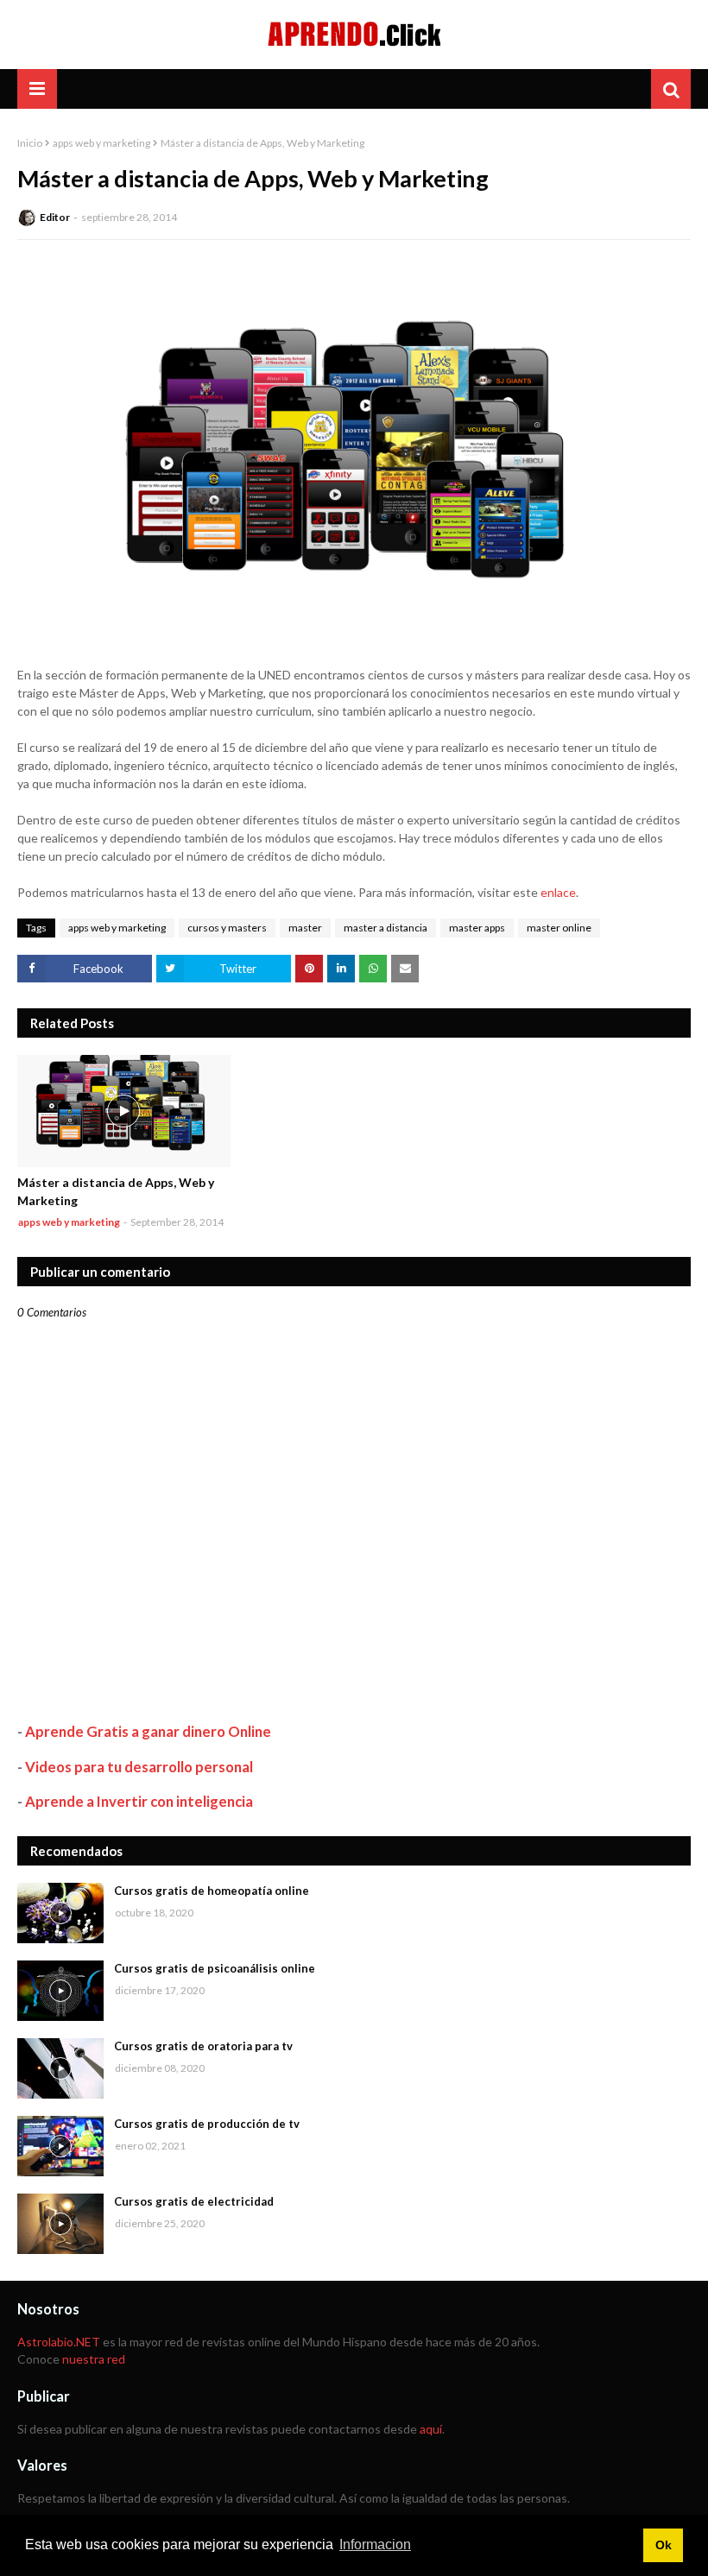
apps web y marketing (101, 143)
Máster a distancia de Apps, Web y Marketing (116, 1191)
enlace (558, 892)
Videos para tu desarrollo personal (139, 1767)
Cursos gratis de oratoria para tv (203, 2046)
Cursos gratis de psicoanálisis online (215, 1968)
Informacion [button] (375, 2544)
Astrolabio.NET (59, 2342)
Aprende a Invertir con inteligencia (139, 1801)
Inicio (30, 143)
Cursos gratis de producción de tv (207, 2124)
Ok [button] (664, 2545)
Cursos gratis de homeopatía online (212, 1891)
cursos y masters (227, 928)
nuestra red (94, 2359)
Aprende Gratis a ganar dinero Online (148, 1731)
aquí (431, 2429)
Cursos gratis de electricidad (194, 2201)
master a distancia (386, 928)
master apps (477, 928)
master (305, 928)
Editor (55, 217)
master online (559, 928)
